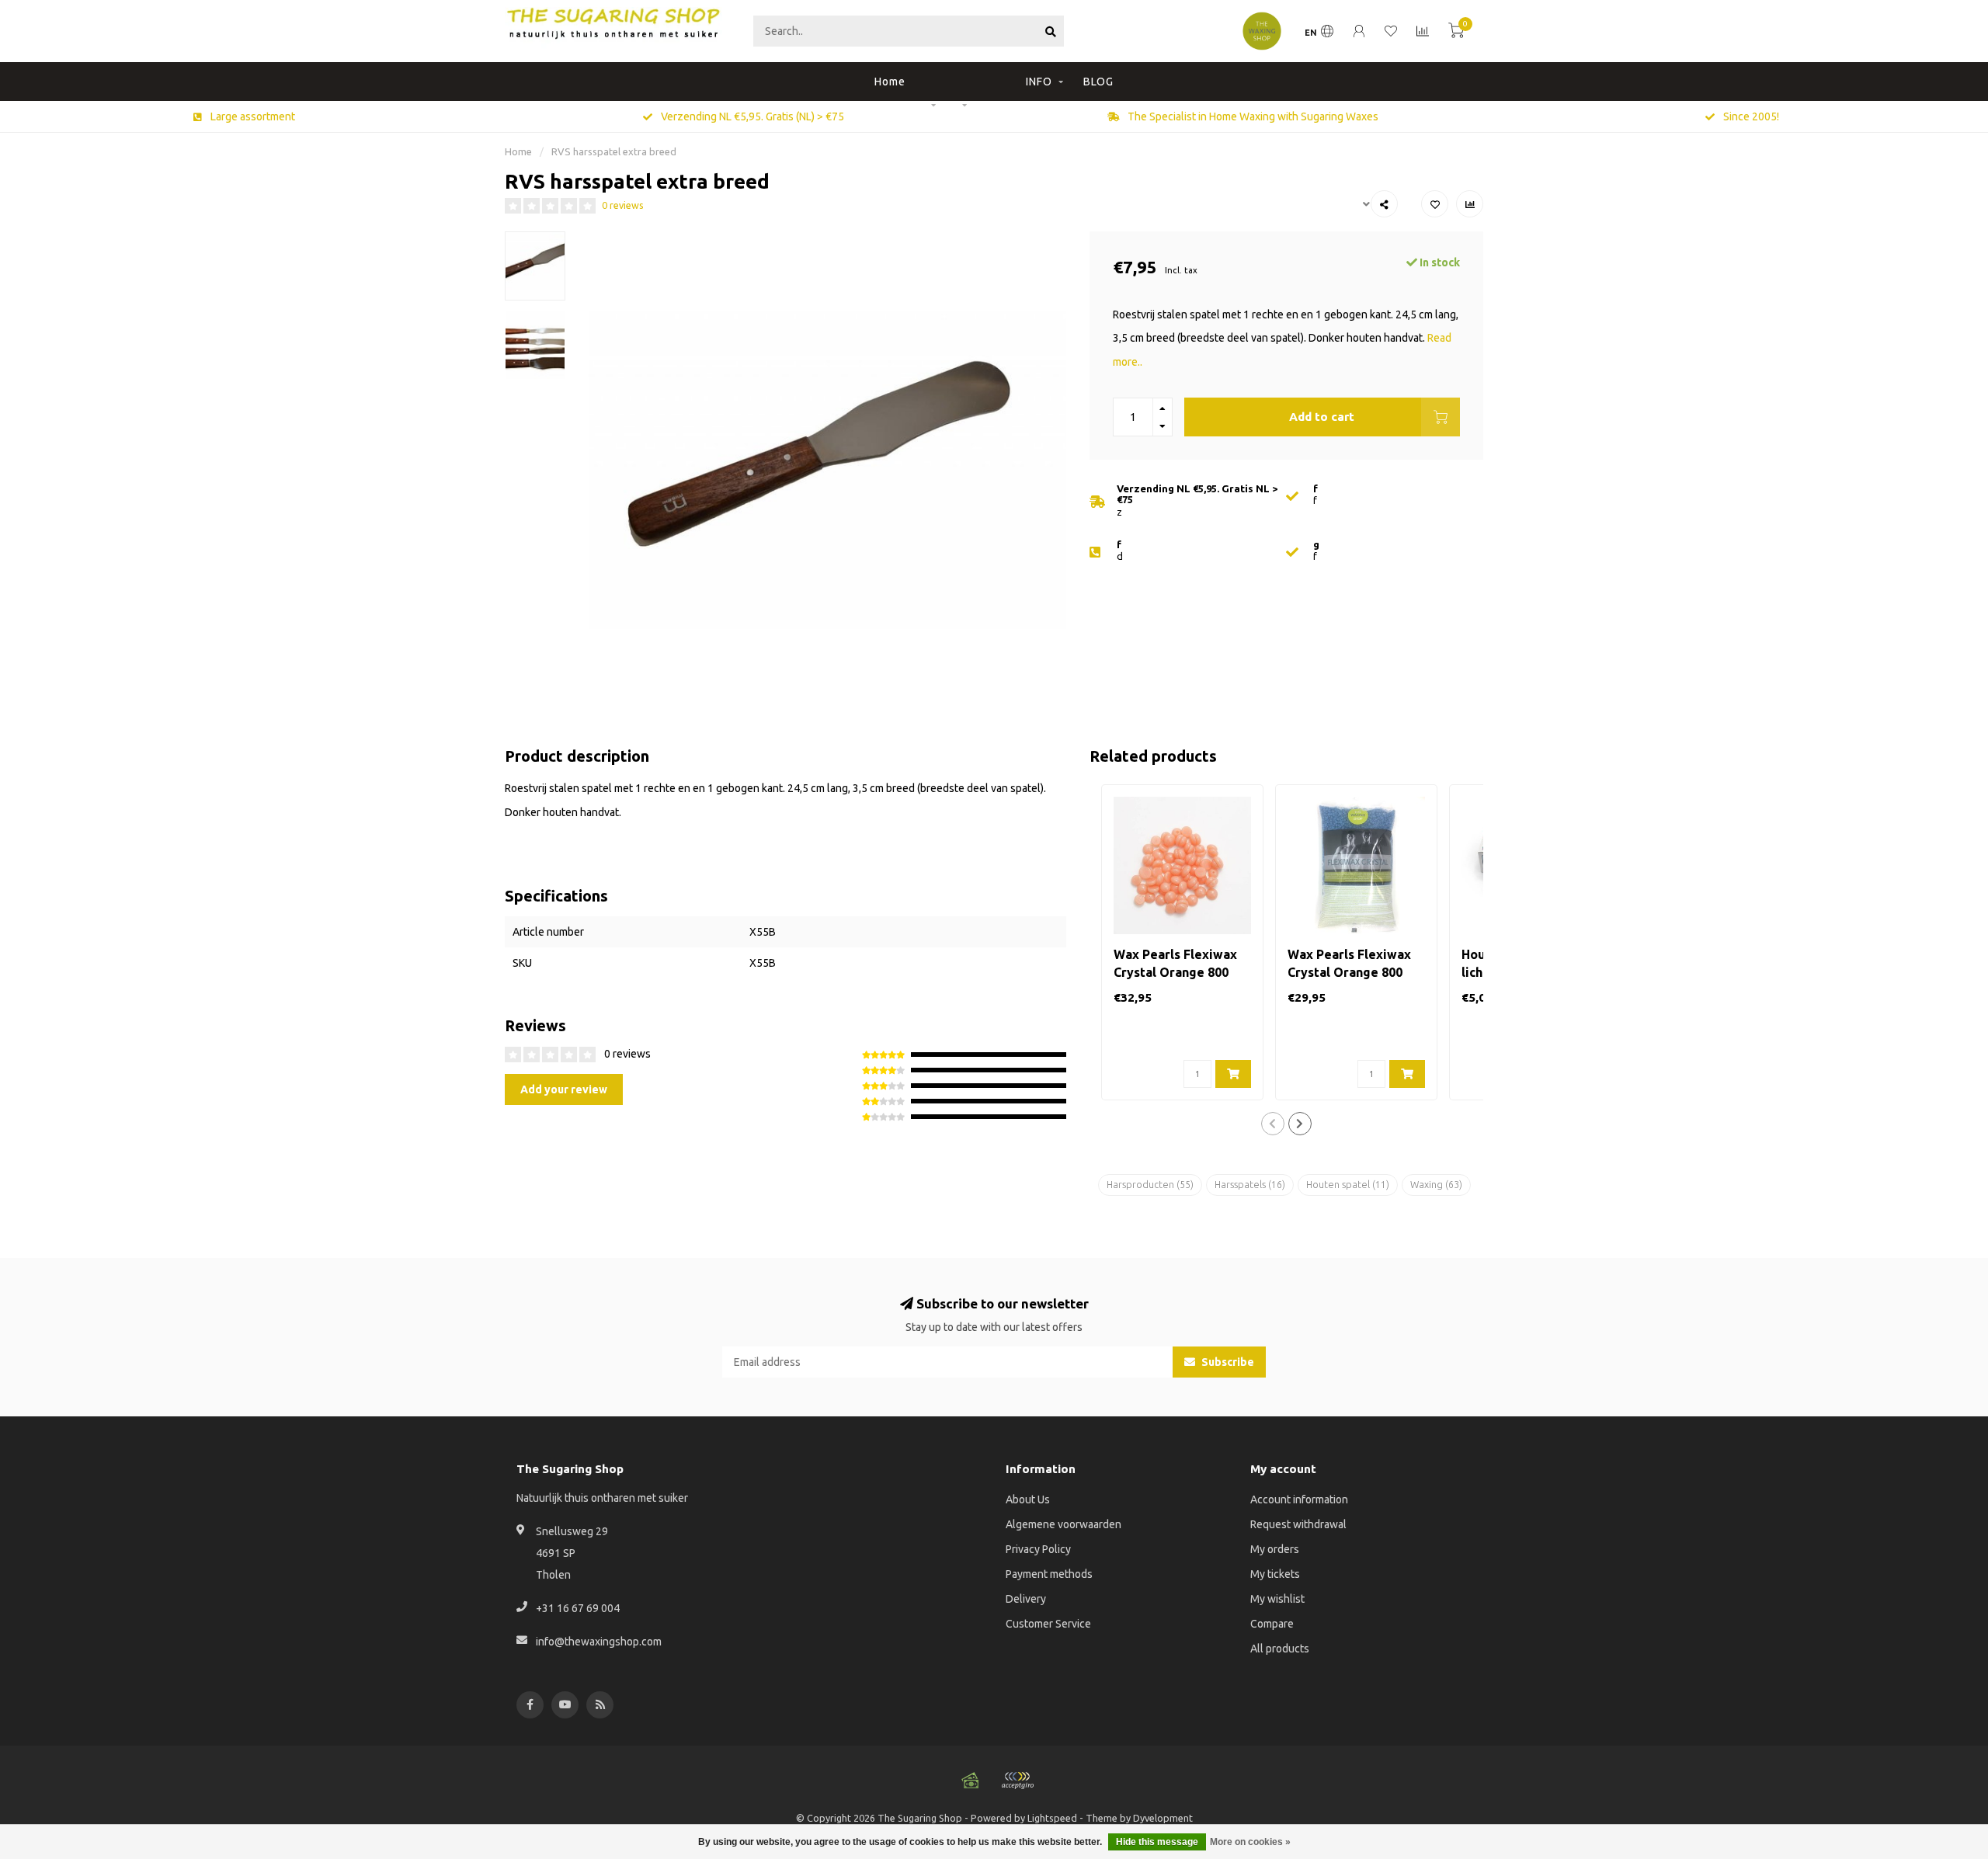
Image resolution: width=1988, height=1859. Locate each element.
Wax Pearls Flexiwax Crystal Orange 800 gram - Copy (1349, 972)
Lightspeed (1052, 1818)
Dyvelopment (1163, 1818)
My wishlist (1277, 1599)
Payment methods (1049, 1574)
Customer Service (1048, 1624)
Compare (1272, 1624)
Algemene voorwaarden (1064, 1524)
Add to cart (1322, 417)
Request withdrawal (1298, 1524)
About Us (1028, 1499)
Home (890, 82)
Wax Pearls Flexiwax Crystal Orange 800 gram (1175, 972)
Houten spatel (1348, 1185)
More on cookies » (1250, 1842)
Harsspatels (1250, 1185)
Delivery (1026, 1599)
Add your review (564, 1089)
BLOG (1098, 82)
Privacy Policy (1038, 1549)
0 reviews (623, 205)
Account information (1299, 1499)
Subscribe (1227, 1362)
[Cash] (971, 1781)
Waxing (1436, 1185)
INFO (1039, 82)
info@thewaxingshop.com (599, 1642)
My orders (1275, 1549)
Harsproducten (1150, 1185)
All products (1280, 1649)
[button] (1273, 1124)
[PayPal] (1017, 1781)
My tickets (1275, 1574)
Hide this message (1157, 1842)
